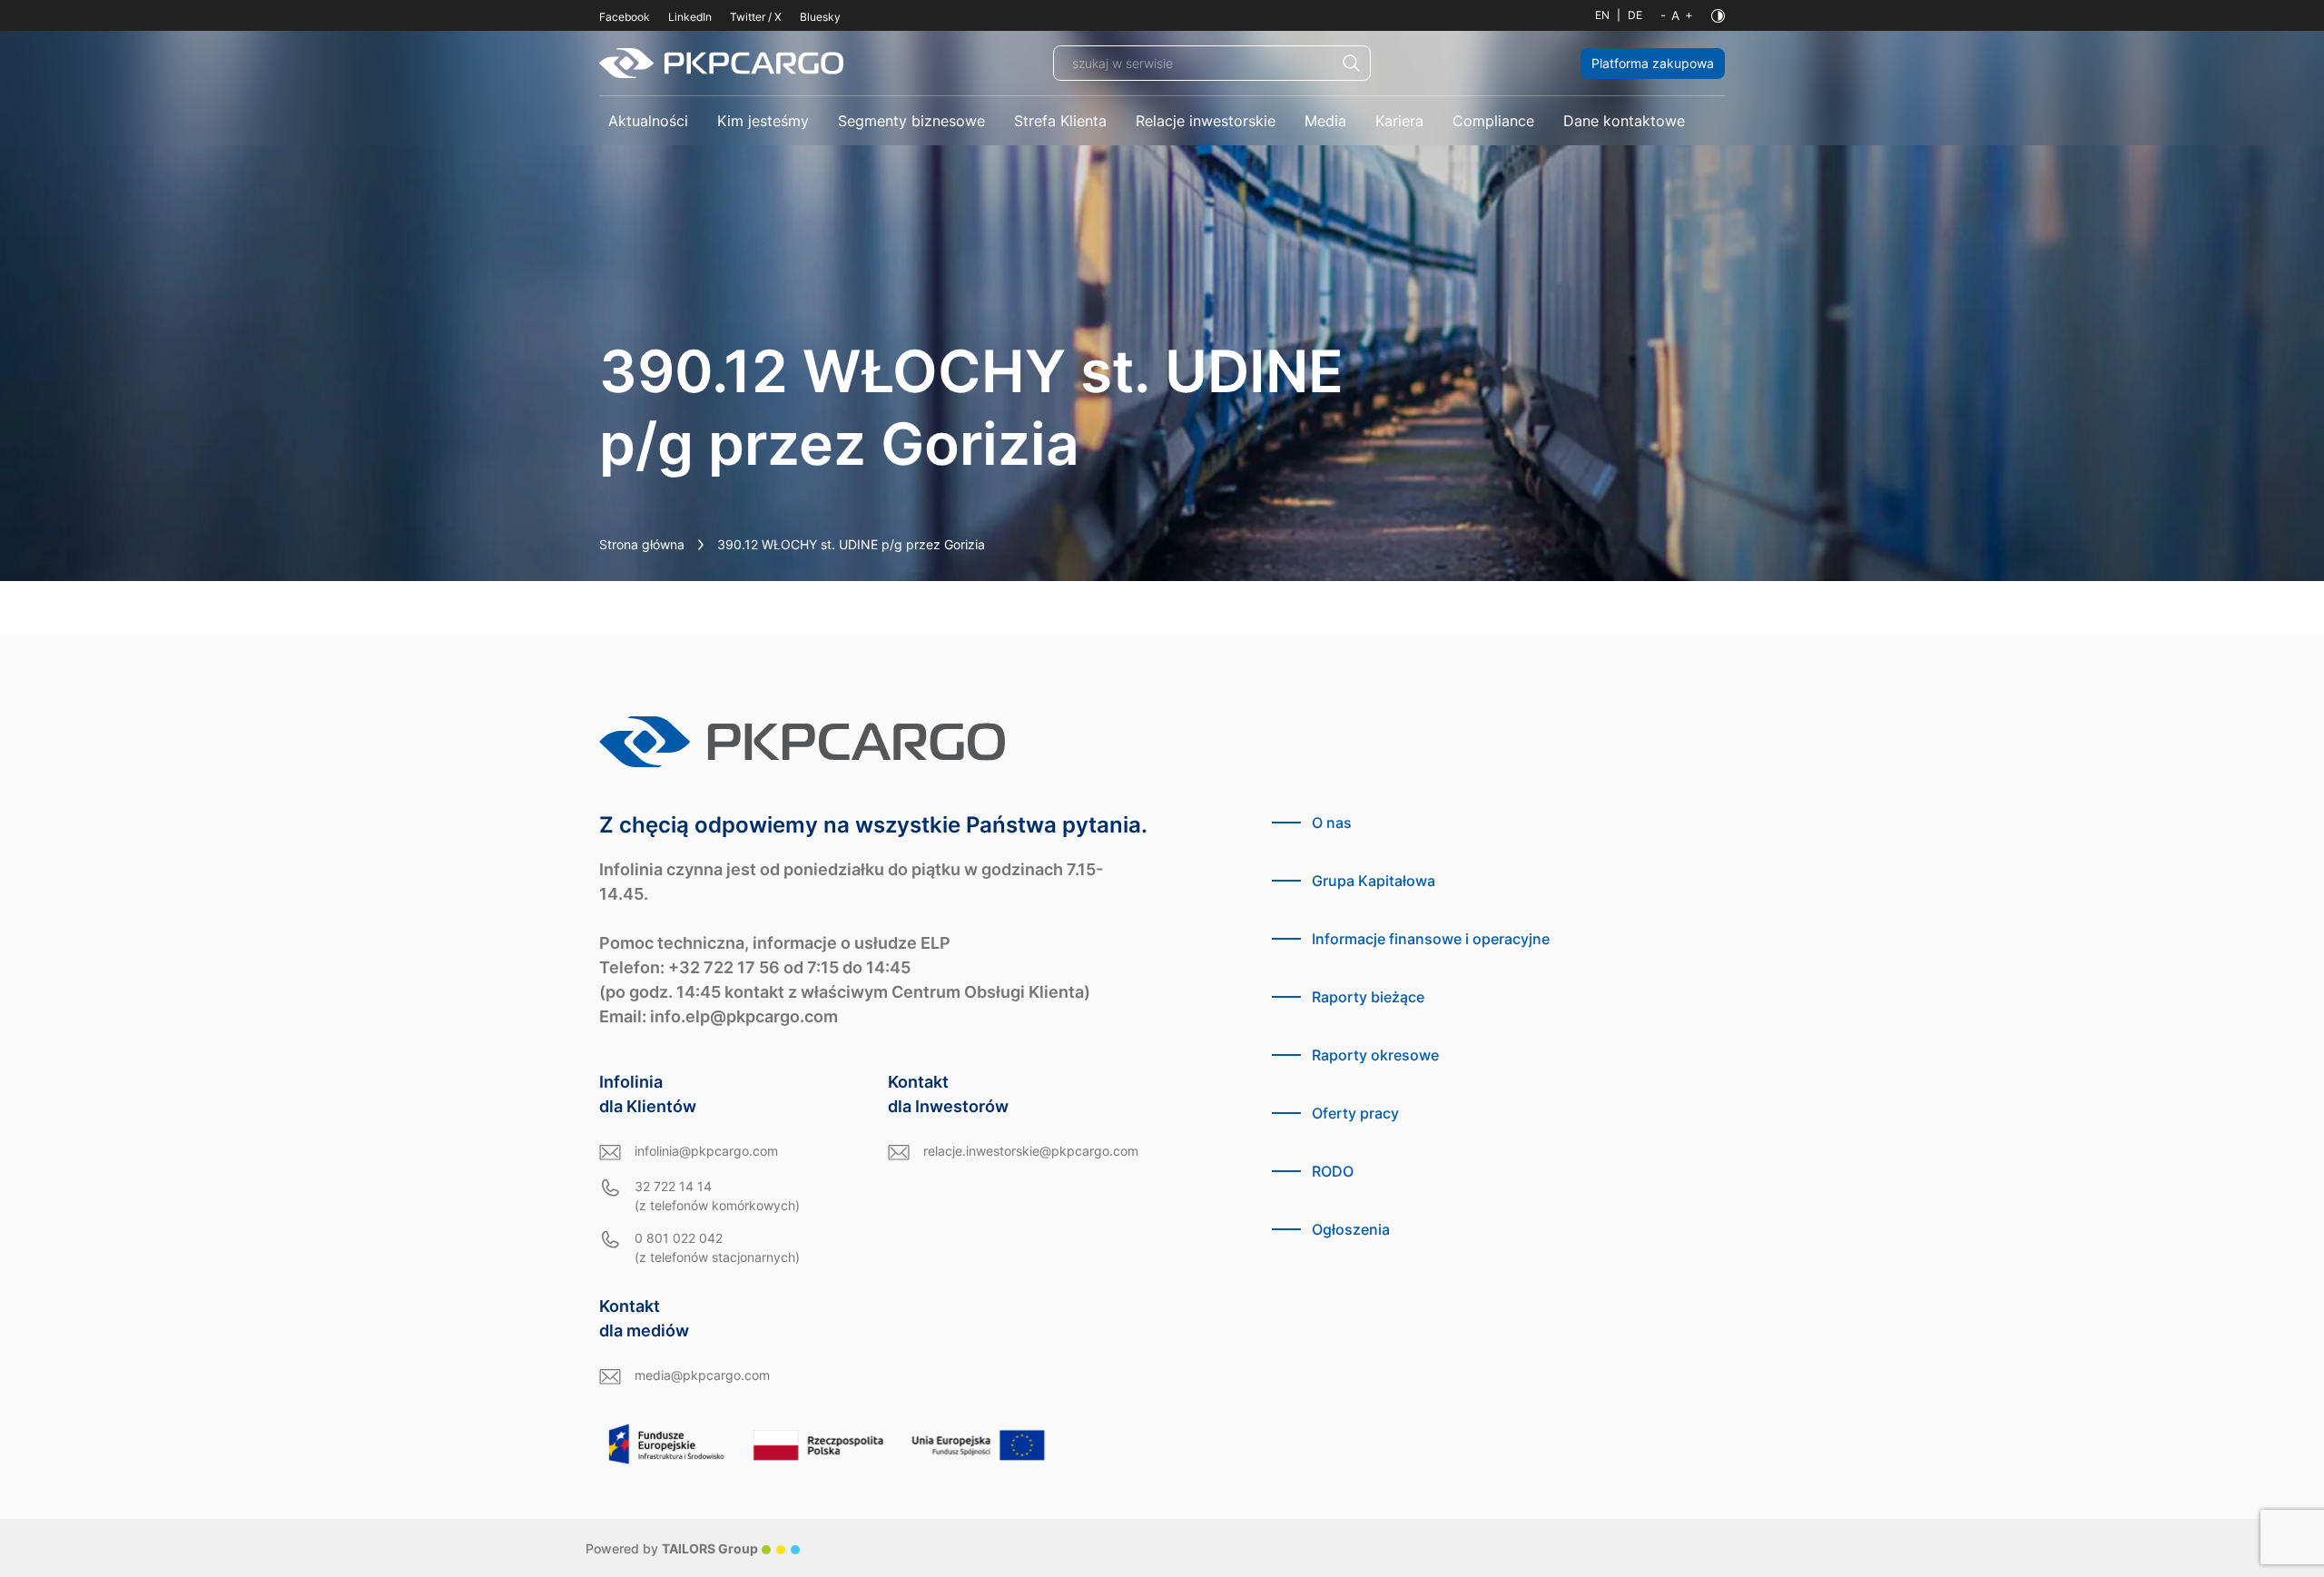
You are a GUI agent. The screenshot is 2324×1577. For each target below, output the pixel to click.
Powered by (672, 1548)
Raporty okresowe (1375, 1055)
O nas (1332, 823)
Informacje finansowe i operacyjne (1431, 939)
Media (1325, 121)
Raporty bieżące (1368, 997)
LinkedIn (690, 17)
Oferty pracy (1355, 1113)
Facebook (625, 17)
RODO (1333, 1171)
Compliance (1493, 121)
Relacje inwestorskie (1206, 121)
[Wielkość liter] (1677, 15)
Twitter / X (756, 17)
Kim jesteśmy (763, 121)
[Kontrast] (1718, 16)
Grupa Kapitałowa (1374, 881)
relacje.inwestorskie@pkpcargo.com (1031, 1151)
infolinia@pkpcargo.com (706, 1151)
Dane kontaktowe (1624, 121)
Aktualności (648, 121)
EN (1602, 15)
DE (1635, 15)
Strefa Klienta (1060, 121)
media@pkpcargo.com (702, 1375)
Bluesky (820, 17)
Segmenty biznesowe (911, 121)
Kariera (1399, 121)
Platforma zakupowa (1653, 63)
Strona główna (642, 544)
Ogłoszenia (1351, 1229)
